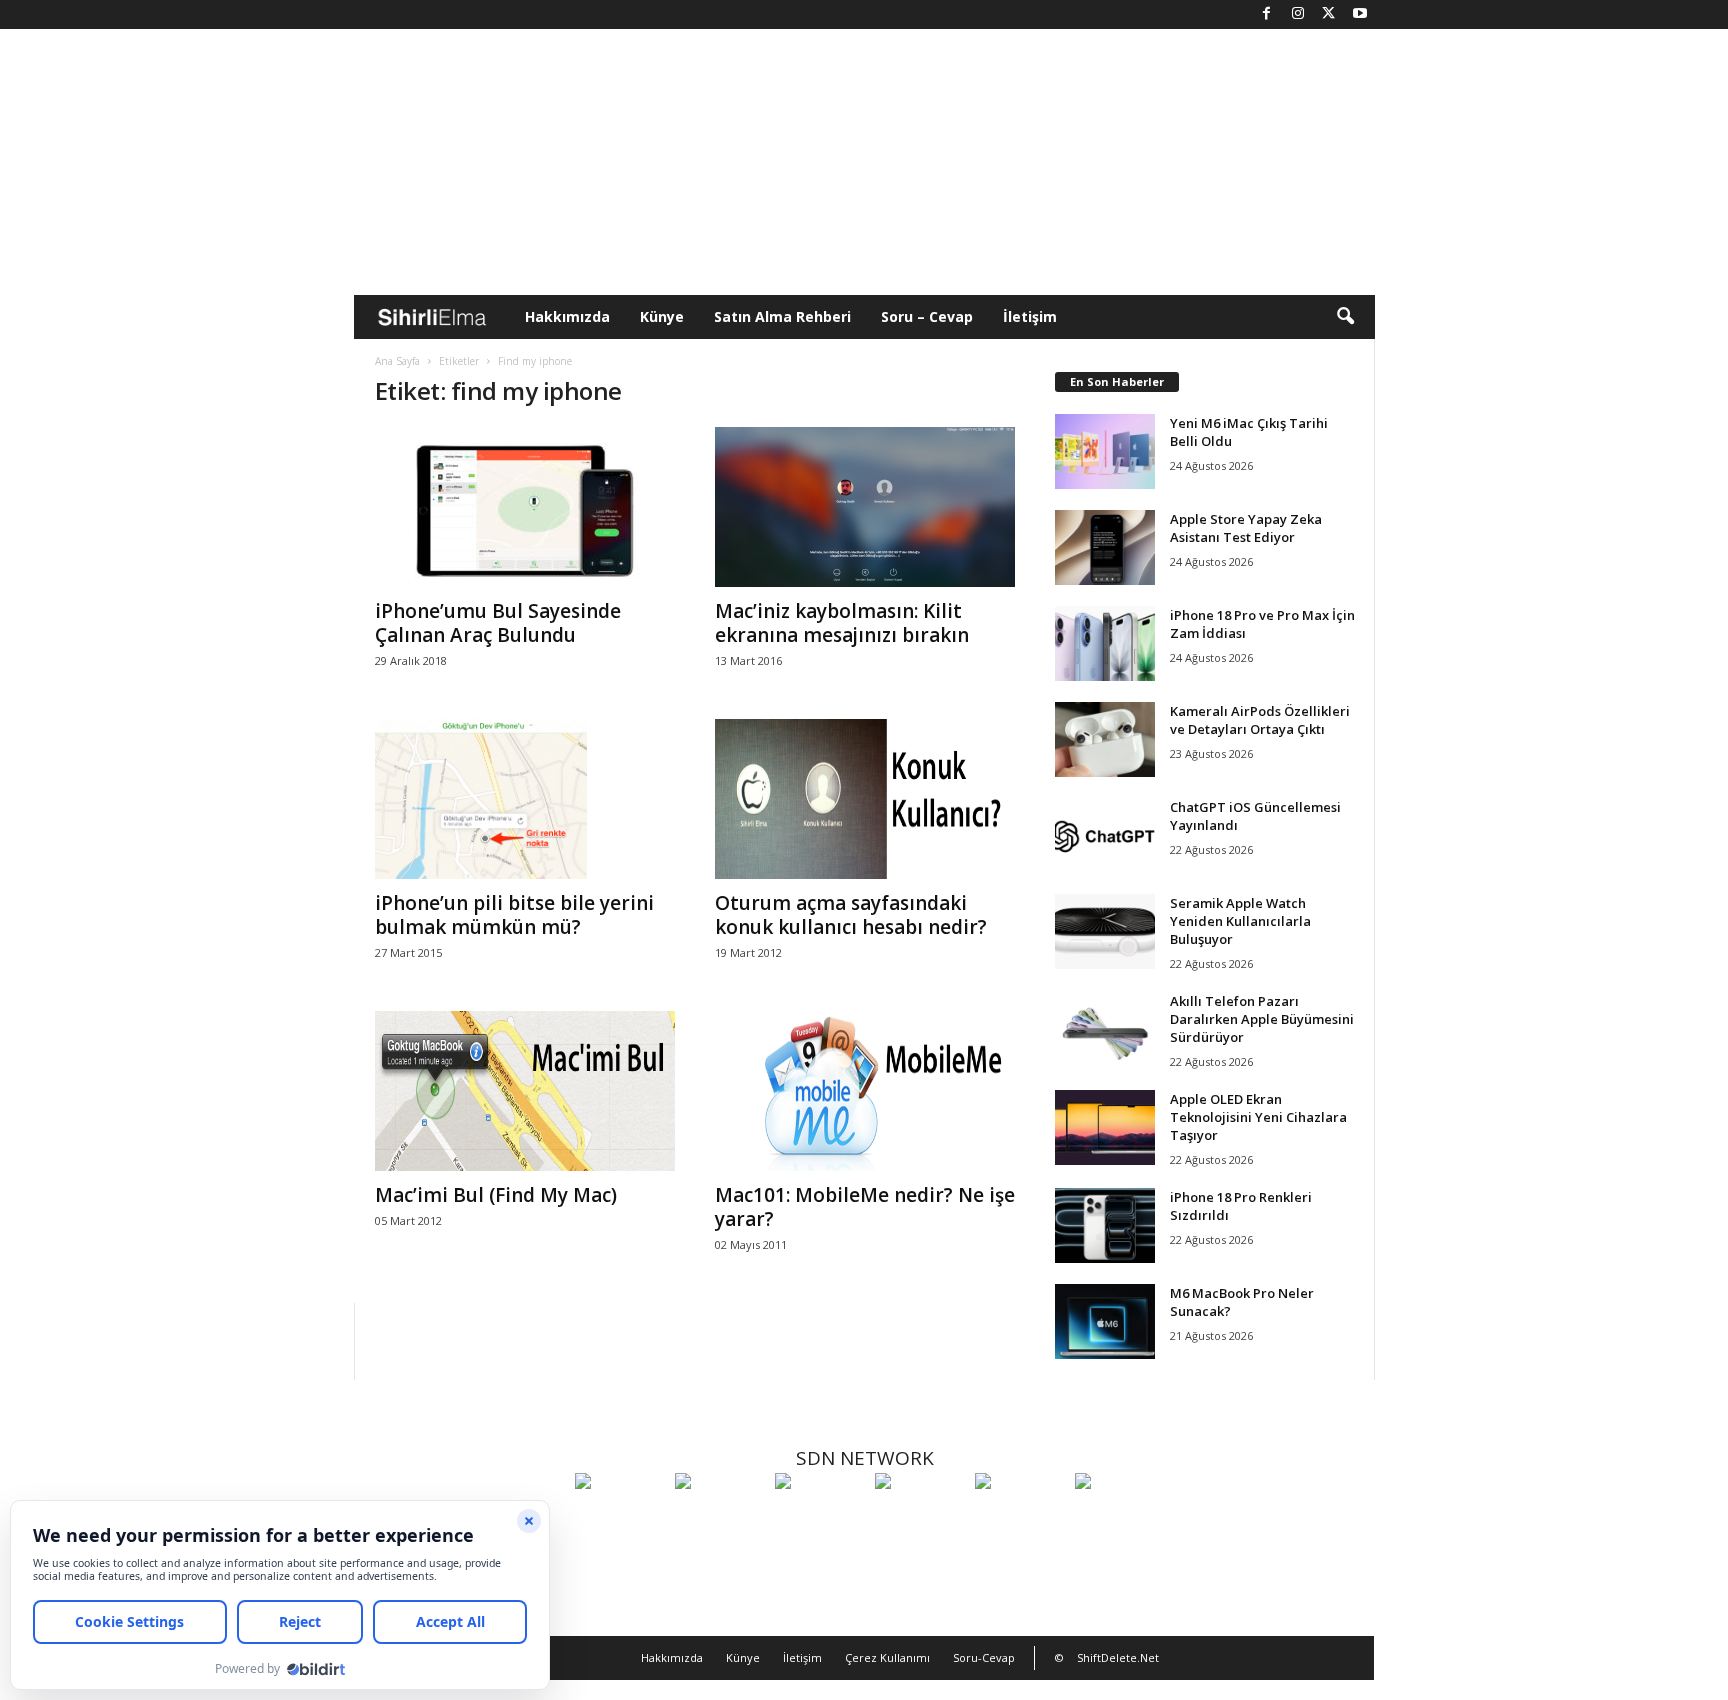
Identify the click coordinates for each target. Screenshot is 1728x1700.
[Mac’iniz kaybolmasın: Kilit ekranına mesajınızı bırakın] (865, 507)
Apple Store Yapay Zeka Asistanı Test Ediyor (1246, 528)
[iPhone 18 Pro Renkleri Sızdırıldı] (1105, 1225)
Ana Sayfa (397, 361)
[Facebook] (1267, 14)
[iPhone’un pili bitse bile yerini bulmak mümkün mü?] (525, 799)
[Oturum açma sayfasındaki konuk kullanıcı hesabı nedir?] (865, 799)
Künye (662, 316)
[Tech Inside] (920, 1518)
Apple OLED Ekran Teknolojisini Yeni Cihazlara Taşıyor (1258, 1117)
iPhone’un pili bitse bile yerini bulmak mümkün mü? (514, 915)
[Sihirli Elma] (720, 1518)
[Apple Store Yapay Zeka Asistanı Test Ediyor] (1105, 547)
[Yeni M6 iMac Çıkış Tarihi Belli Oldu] (1105, 451)
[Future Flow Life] (1120, 1518)
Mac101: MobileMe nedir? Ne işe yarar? (865, 1207)
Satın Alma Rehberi (782, 316)
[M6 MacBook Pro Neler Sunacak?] (1105, 1321)
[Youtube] (1360, 14)
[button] (1345, 317)
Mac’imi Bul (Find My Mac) (496, 1195)
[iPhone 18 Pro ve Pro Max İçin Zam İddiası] (1105, 643)
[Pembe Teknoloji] (1020, 1518)
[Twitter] (1329, 14)
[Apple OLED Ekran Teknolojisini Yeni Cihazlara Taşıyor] (1105, 1127)
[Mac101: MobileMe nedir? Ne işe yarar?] (865, 1091)
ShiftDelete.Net (1118, 1657)
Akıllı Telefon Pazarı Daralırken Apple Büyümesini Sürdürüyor (1262, 1019)
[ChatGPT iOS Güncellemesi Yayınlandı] (1105, 835)
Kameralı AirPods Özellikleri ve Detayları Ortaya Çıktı (1260, 720)
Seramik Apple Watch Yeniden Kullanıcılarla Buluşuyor (1240, 921)
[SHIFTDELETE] (620, 1518)
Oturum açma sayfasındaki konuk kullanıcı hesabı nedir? (851, 915)
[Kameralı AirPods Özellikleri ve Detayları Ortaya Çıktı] (1105, 739)
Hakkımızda (567, 316)
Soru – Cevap (927, 316)
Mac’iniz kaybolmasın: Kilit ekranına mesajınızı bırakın (842, 623)
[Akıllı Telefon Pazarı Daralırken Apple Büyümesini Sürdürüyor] (1105, 1029)
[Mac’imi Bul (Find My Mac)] (525, 1091)
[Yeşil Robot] (820, 1518)
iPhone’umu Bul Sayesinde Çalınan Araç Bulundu (498, 623)
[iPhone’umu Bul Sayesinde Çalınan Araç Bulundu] (525, 507)
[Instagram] (1298, 14)
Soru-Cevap (984, 1657)
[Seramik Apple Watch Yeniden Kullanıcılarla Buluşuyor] (1105, 931)
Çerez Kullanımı (887, 1657)
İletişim (1030, 316)
